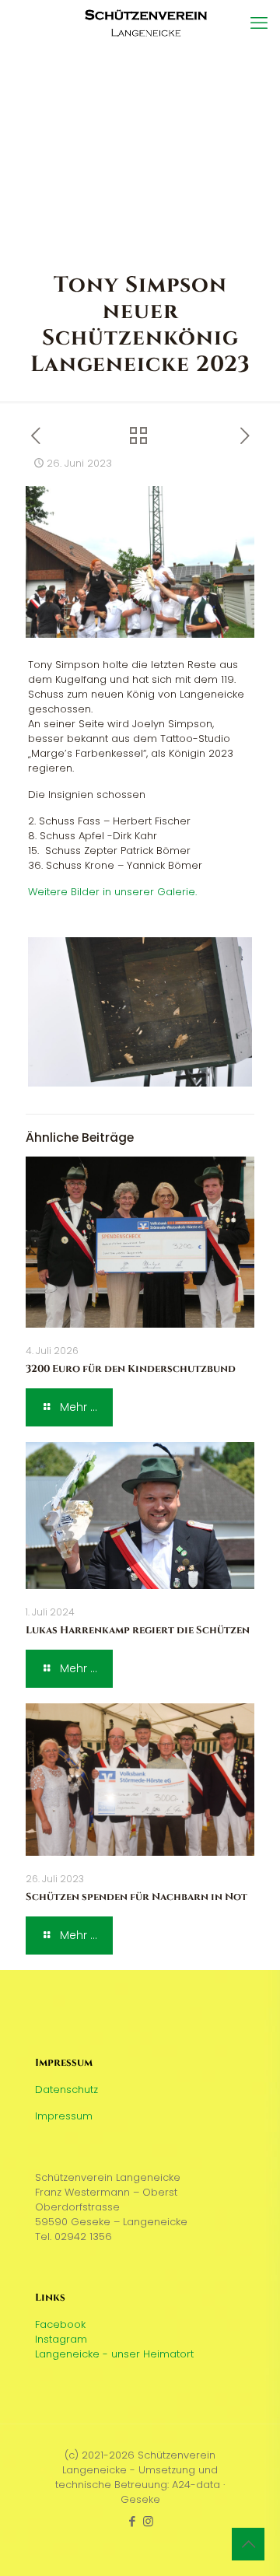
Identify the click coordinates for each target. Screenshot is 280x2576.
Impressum (64, 2116)
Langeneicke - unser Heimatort (114, 2354)
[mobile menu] (259, 23)
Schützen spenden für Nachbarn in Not (136, 1897)
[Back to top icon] (248, 2544)
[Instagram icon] (148, 2521)
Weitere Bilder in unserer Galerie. (112, 892)
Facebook (60, 2324)
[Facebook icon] (132, 2521)
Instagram (61, 2339)
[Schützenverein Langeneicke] (146, 23)
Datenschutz (66, 2089)
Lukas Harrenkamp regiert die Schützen (138, 1630)
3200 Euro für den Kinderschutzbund (131, 1369)
